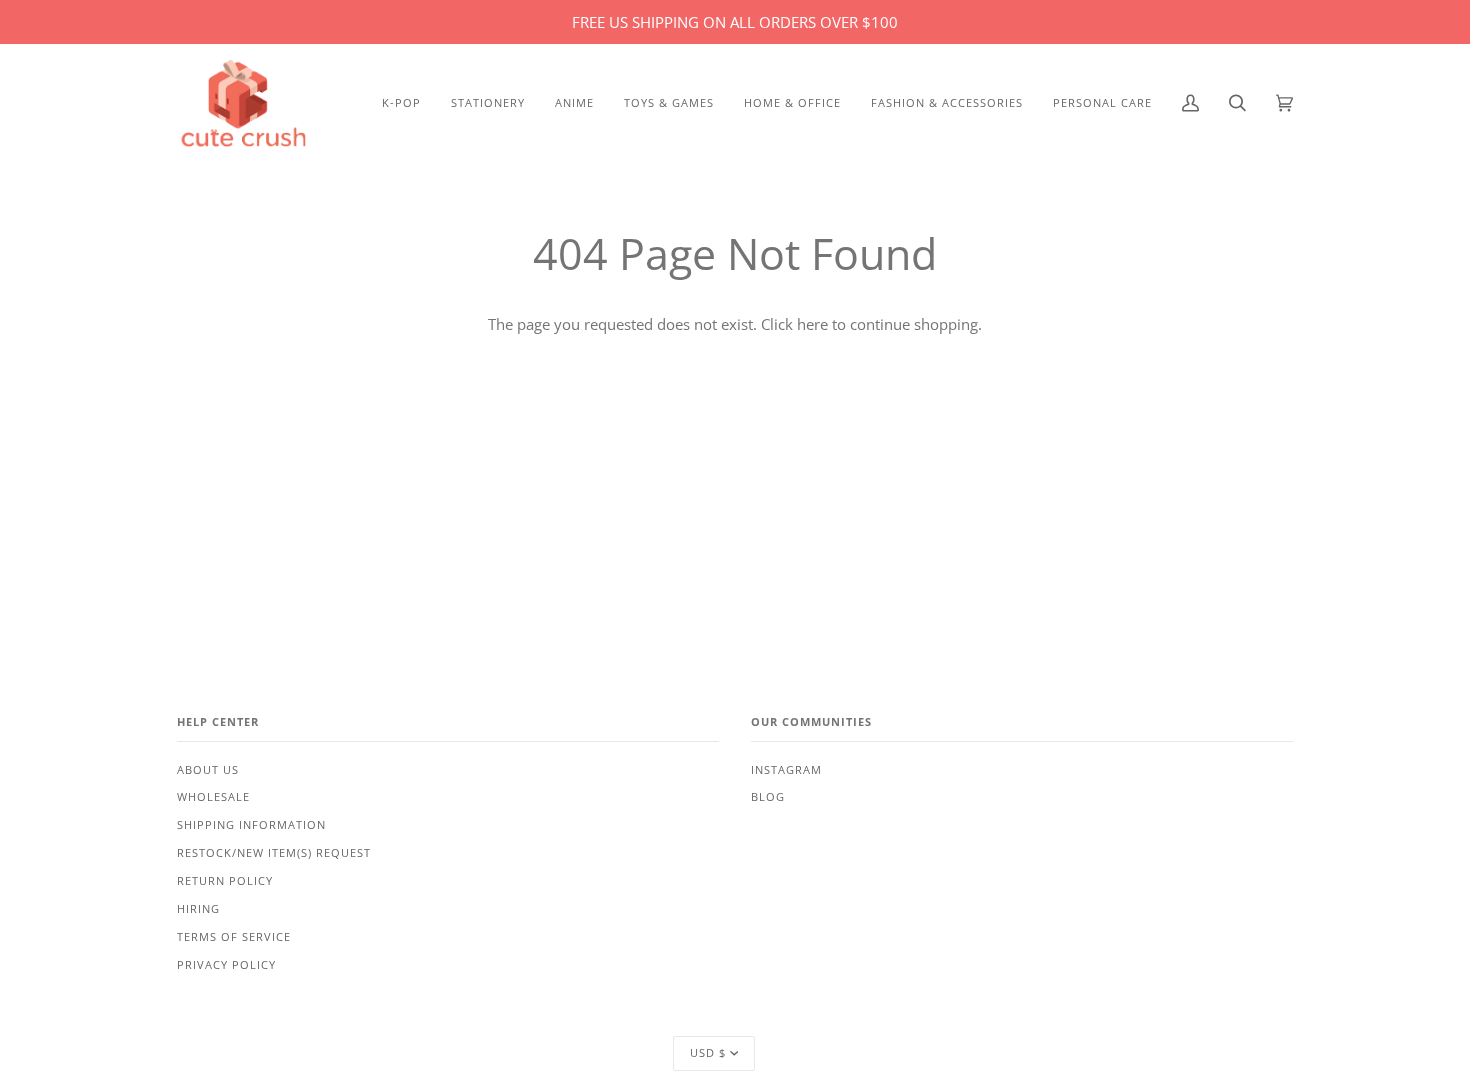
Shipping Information (251, 825)
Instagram (786, 770)
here (812, 324)
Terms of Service (234, 937)
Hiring (198, 909)
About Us (208, 770)
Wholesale (213, 797)
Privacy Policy (226, 965)
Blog (768, 797)
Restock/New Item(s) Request (274, 853)
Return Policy (225, 881)
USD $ (708, 1053)
